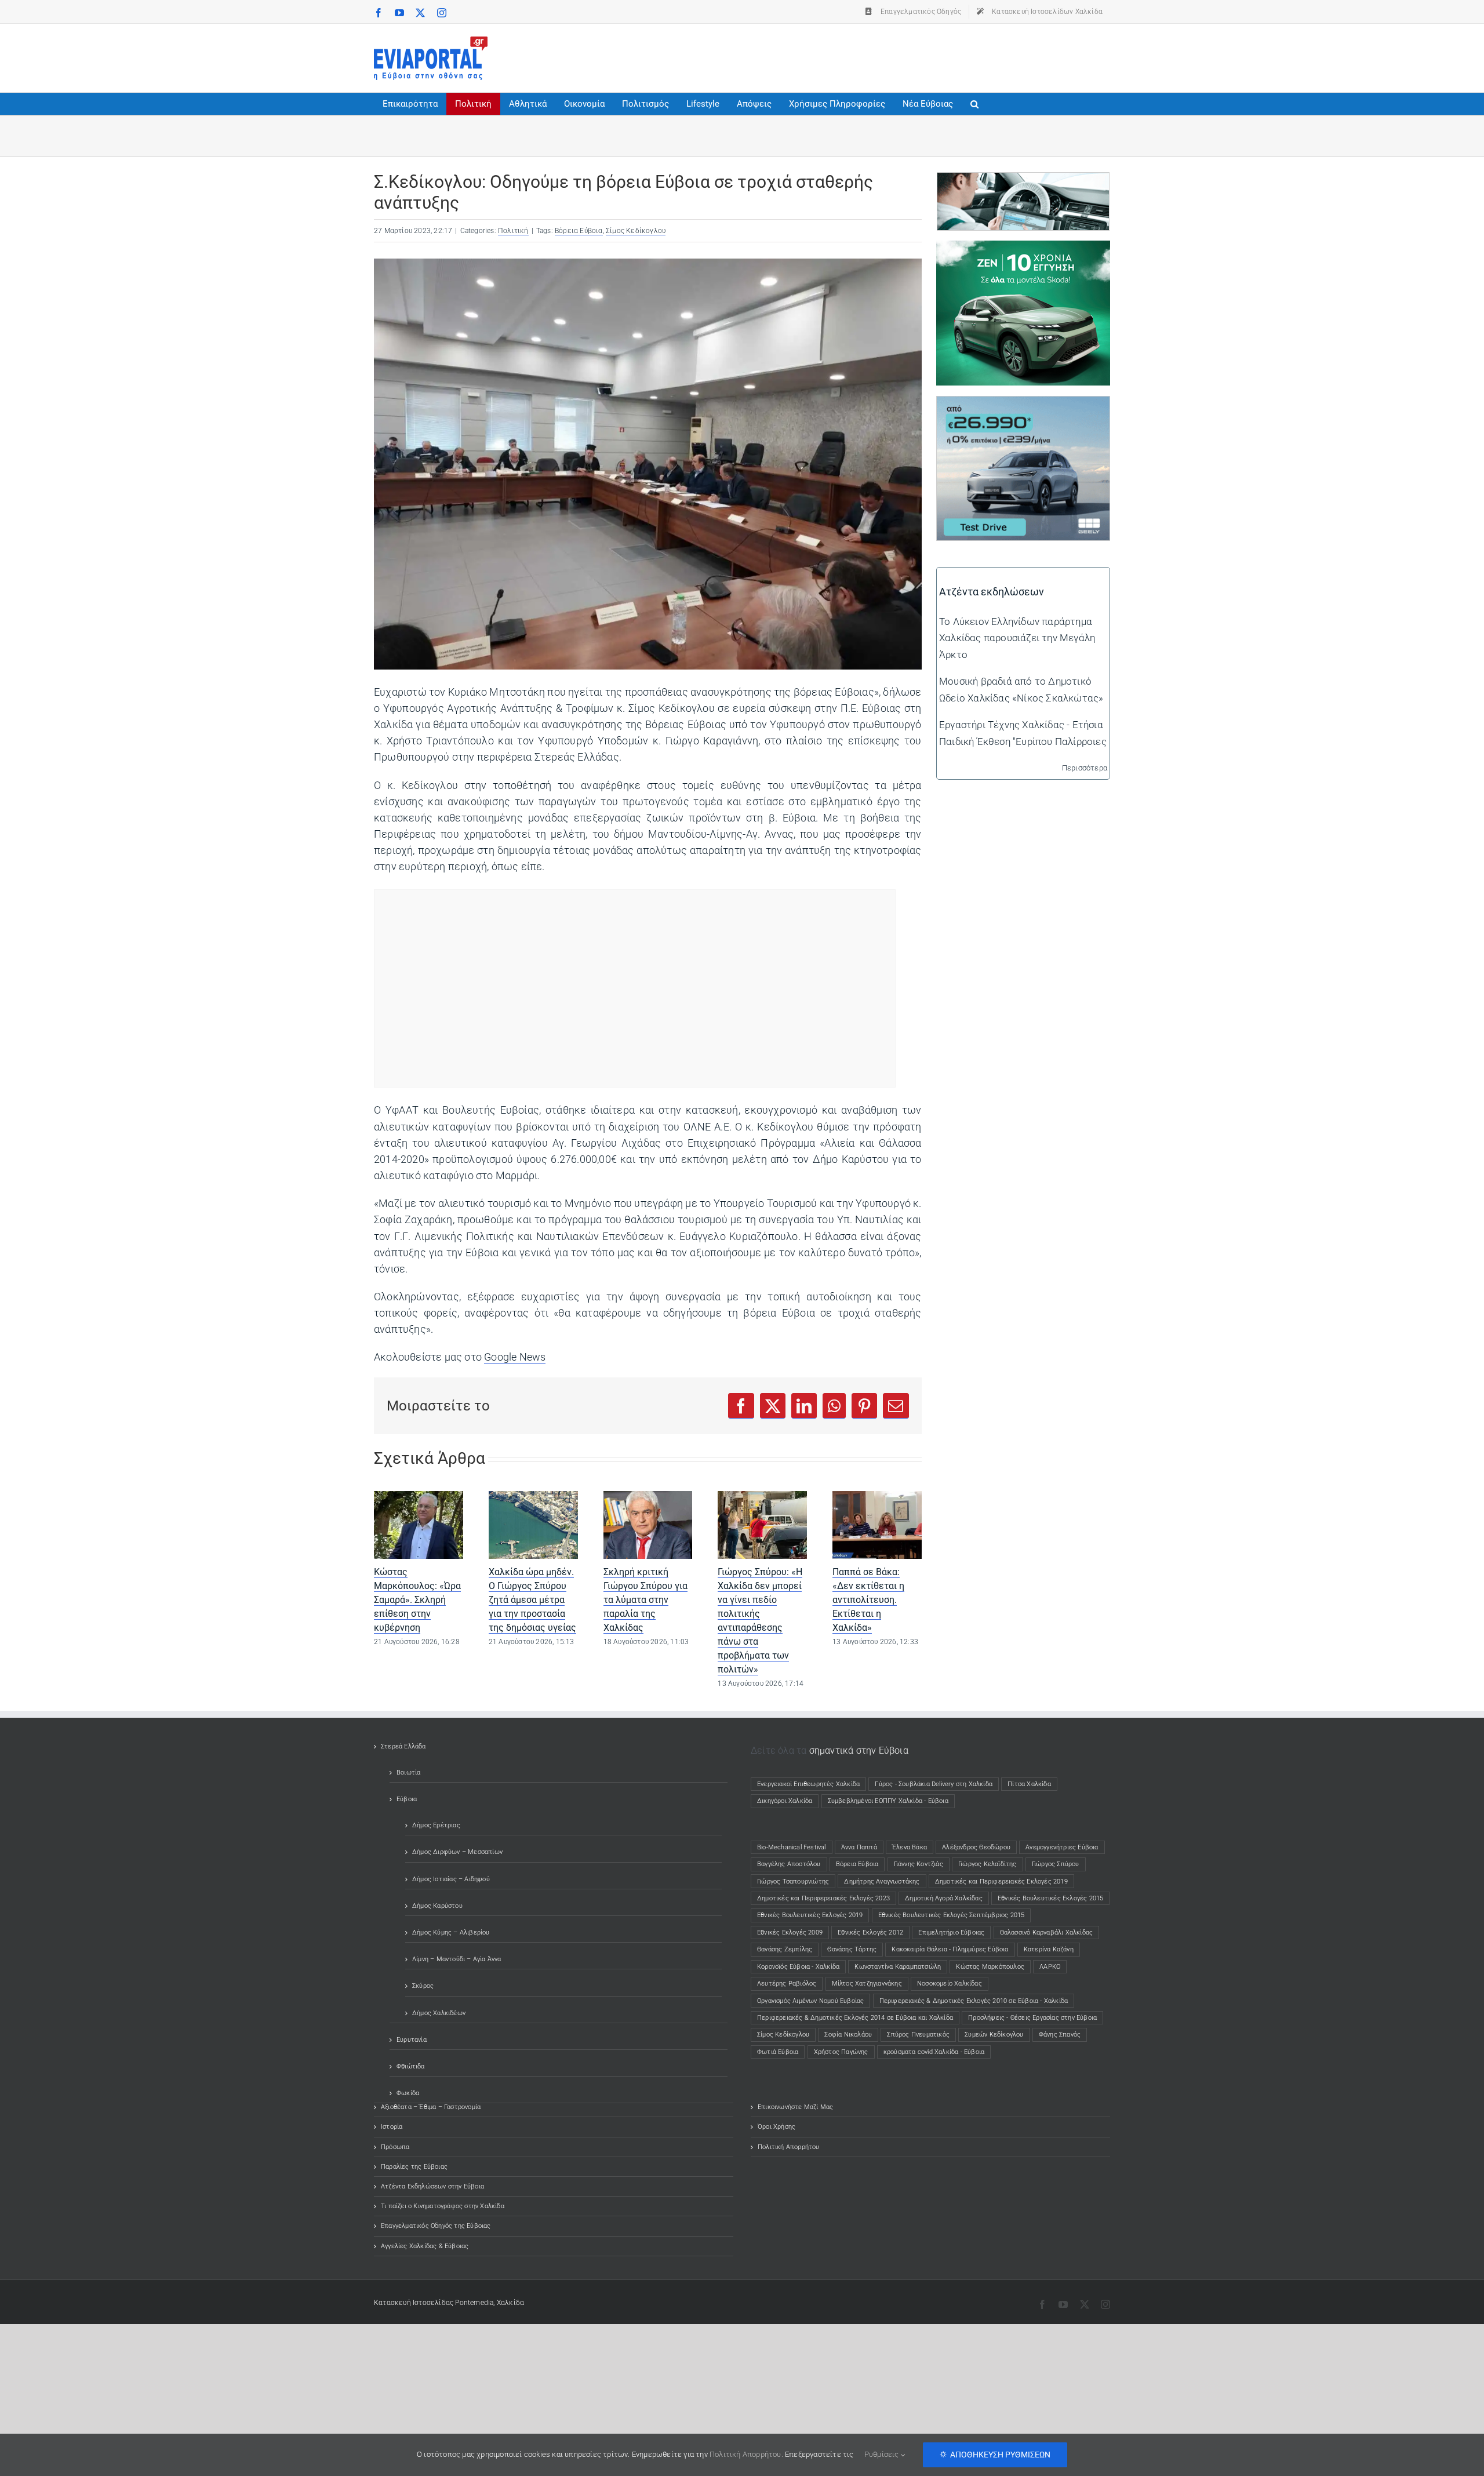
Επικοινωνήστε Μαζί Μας (795, 2107)
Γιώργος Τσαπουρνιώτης (793, 1881)
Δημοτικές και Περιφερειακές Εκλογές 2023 (823, 1898)
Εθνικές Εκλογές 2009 (790, 1933)
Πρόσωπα (395, 2147)
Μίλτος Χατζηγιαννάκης (867, 1984)
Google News (515, 1357)
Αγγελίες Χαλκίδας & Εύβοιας (425, 2246)
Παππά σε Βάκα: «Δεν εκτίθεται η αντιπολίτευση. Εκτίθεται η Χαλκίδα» (868, 1600)
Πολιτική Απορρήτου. (746, 2454)
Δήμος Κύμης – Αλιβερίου (451, 1933)
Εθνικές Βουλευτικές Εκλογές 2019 (810, 1915)
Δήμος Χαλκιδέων (439, 2013)
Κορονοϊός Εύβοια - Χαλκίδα (798, 1967)
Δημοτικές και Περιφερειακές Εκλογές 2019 (1001, 1881)
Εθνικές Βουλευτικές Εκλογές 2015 (1050, 1898)
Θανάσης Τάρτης (852, 1949)
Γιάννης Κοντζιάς (919, 1864)
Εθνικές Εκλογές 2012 (870, 1933)
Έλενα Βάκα (910, 1847)
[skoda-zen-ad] (1023, 249)
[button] (974, 104)
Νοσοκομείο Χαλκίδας (950, 1984)
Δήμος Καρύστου (437, 1906)
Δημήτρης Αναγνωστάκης (882, 1881)
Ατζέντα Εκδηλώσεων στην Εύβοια (432, 2186)
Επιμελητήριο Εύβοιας (951, 1933)
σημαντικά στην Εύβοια (859, 1750)
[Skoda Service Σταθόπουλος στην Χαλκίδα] (1023, 181)
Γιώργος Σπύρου (1056, 1864)
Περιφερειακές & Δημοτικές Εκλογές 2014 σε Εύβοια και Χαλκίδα (855, 2018)
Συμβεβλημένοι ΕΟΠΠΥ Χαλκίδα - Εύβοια (888, 1801)
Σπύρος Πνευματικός (918, 2035)
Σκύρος (423, 1986)
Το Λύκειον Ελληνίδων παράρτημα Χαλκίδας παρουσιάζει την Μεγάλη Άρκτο (1017, 638)
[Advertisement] (899, 56)
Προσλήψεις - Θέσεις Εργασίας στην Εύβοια (1032, 2018)
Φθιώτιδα (411, 2066)
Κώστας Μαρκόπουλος (990, 1967)
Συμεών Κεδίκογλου (994, 2035)
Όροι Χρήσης (776, 2127)
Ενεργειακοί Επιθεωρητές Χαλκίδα (808, 1784)
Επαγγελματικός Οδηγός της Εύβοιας (436, 2226)
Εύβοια (407, 1799)
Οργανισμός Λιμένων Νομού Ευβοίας (810, 2001)
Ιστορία (392, 2127)
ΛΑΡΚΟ (1050, 1967)
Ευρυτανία (412, 2040)
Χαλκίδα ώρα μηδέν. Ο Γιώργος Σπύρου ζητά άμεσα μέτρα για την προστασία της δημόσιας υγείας (532, 1600)
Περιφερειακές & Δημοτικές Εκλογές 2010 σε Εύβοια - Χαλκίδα (974, 2001)
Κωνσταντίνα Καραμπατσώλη (898, 1967)
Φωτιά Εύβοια (778, 2052)
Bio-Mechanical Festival (792, 1847)
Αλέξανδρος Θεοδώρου (976, 1847)
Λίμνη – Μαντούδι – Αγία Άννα (457, 1959)
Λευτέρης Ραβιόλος (787, 1984)
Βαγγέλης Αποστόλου (789, 1864)
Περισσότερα (1085, 768)
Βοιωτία (408, 1773)
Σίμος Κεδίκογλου (636, 231)
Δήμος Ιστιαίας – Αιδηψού (451, 1879)
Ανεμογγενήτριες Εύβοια (1062, 1847)
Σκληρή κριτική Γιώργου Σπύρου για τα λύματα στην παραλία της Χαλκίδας (645, 1600)
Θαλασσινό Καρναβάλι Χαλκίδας (1047, 1933)
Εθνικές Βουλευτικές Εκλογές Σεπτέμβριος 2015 (952, 1915)
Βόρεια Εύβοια (579, 231)
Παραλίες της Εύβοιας (414, 2167)
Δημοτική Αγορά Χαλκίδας (944, 1898)
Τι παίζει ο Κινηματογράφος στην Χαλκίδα (443, 2206)
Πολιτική (513, 231)
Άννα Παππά (859, 1847)
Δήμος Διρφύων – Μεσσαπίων (457, 1852)
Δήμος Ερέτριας (436, 1825)
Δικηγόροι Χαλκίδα (787, 1801)
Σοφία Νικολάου (848, 2035)
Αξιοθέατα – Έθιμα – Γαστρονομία (431, 2107)
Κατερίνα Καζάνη (1049, 1949)
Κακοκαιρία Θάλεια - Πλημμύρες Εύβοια (950, 1949)
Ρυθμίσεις (883, 2454)
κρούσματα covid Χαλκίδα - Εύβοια (934, 2052)
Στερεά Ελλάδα (403, 1746)
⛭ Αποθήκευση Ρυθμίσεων (995, 2455)
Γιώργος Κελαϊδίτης (987, 1864)
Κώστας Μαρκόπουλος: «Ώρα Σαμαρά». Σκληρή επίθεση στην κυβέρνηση (417, 1600)
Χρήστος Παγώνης (841, 2052)
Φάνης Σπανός (1060, 2035)
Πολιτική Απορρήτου (789, 2147)
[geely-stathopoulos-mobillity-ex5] (1023, 405)
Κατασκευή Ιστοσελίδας (414, 2303)
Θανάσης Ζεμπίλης (785, 1949)
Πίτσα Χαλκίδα (1032, 1784)
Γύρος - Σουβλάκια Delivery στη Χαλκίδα (934, 1784)
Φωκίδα (408, 2093)
